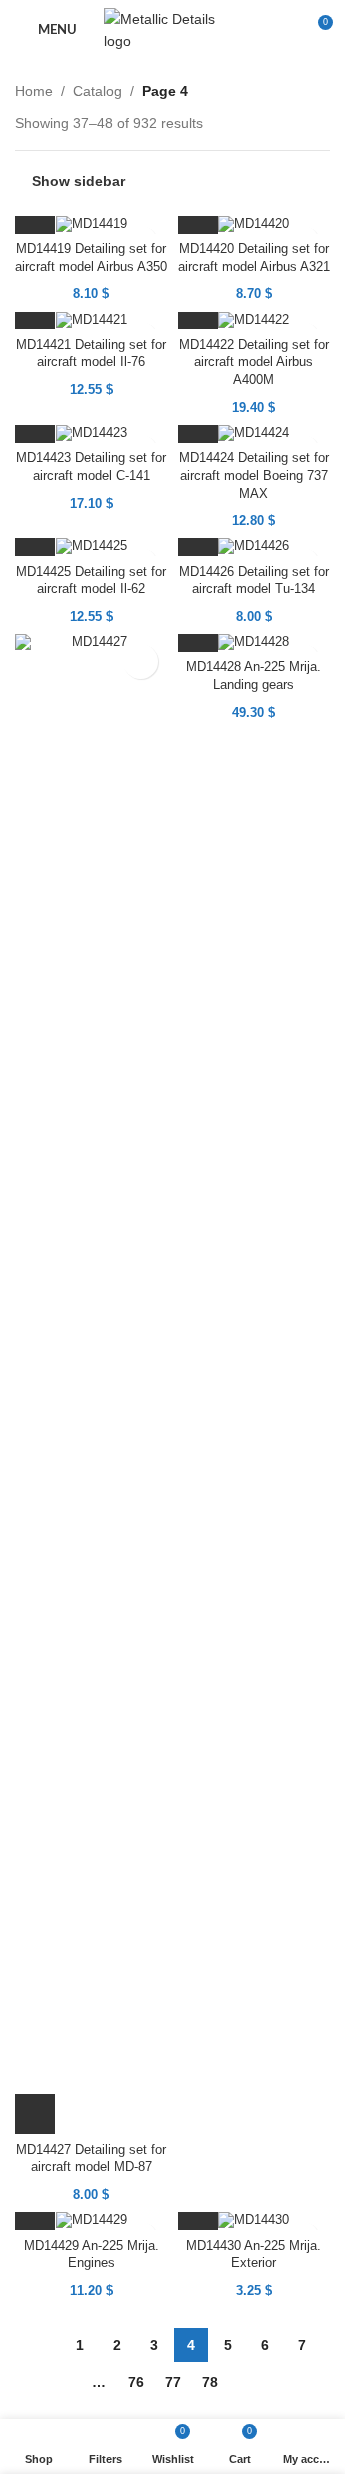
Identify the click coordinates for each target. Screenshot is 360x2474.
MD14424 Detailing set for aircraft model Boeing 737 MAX (254, 475)
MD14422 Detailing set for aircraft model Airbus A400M (254, 362)
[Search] (280, 30)
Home (34, 91)
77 (173, 2382)
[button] (35, 2114)
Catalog (97, 91)
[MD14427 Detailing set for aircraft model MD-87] (91, 1384)
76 (136, 2382)
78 (210, 2382)
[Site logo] (173, 29)
